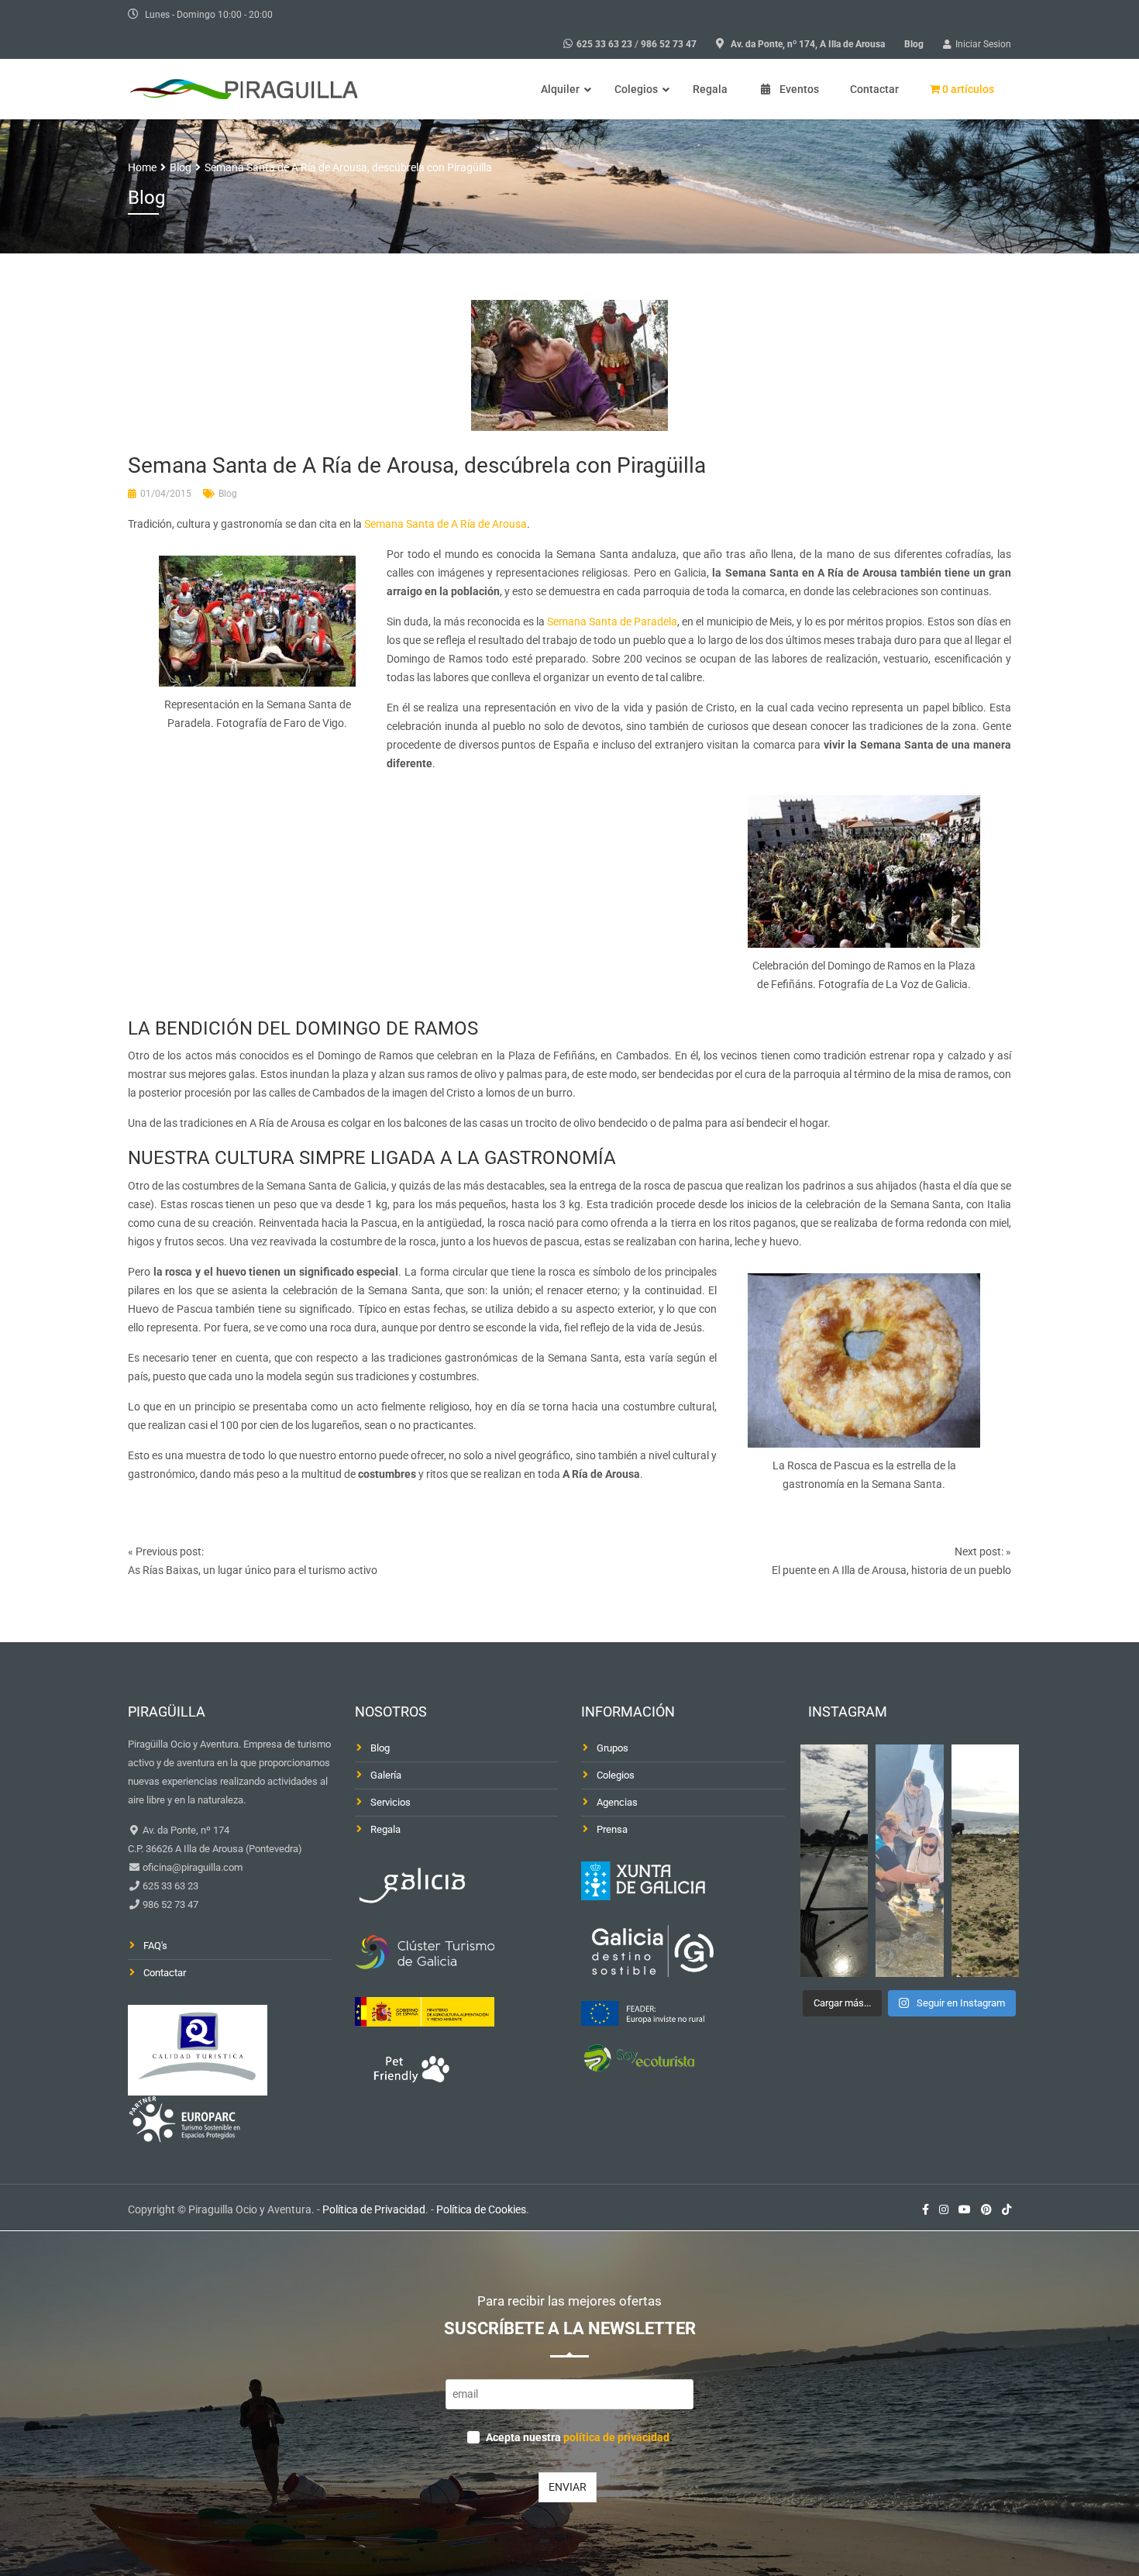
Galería (386, 1775)
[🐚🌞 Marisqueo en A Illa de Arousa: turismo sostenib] (910, 1861)
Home (142, 167)
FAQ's (155, 1946)
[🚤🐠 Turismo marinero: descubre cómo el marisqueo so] (986, 1861)
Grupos (613, 1748)
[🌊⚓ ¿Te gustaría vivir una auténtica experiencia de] (834, 1861)
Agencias (617, 1802)
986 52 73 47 (669, 44)
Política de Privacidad (374, 2209)
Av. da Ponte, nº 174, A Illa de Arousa (808, 44)
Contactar (165, 1973)
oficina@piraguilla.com (191, 1867)
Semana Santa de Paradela (612, 622)
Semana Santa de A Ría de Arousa (446, 524)
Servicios (391, 1802)
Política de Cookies (481, 2209)
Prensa (612, 1829)
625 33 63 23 (604, 44)
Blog (914, 44)
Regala (385, 1829)
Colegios (616, 1775)
